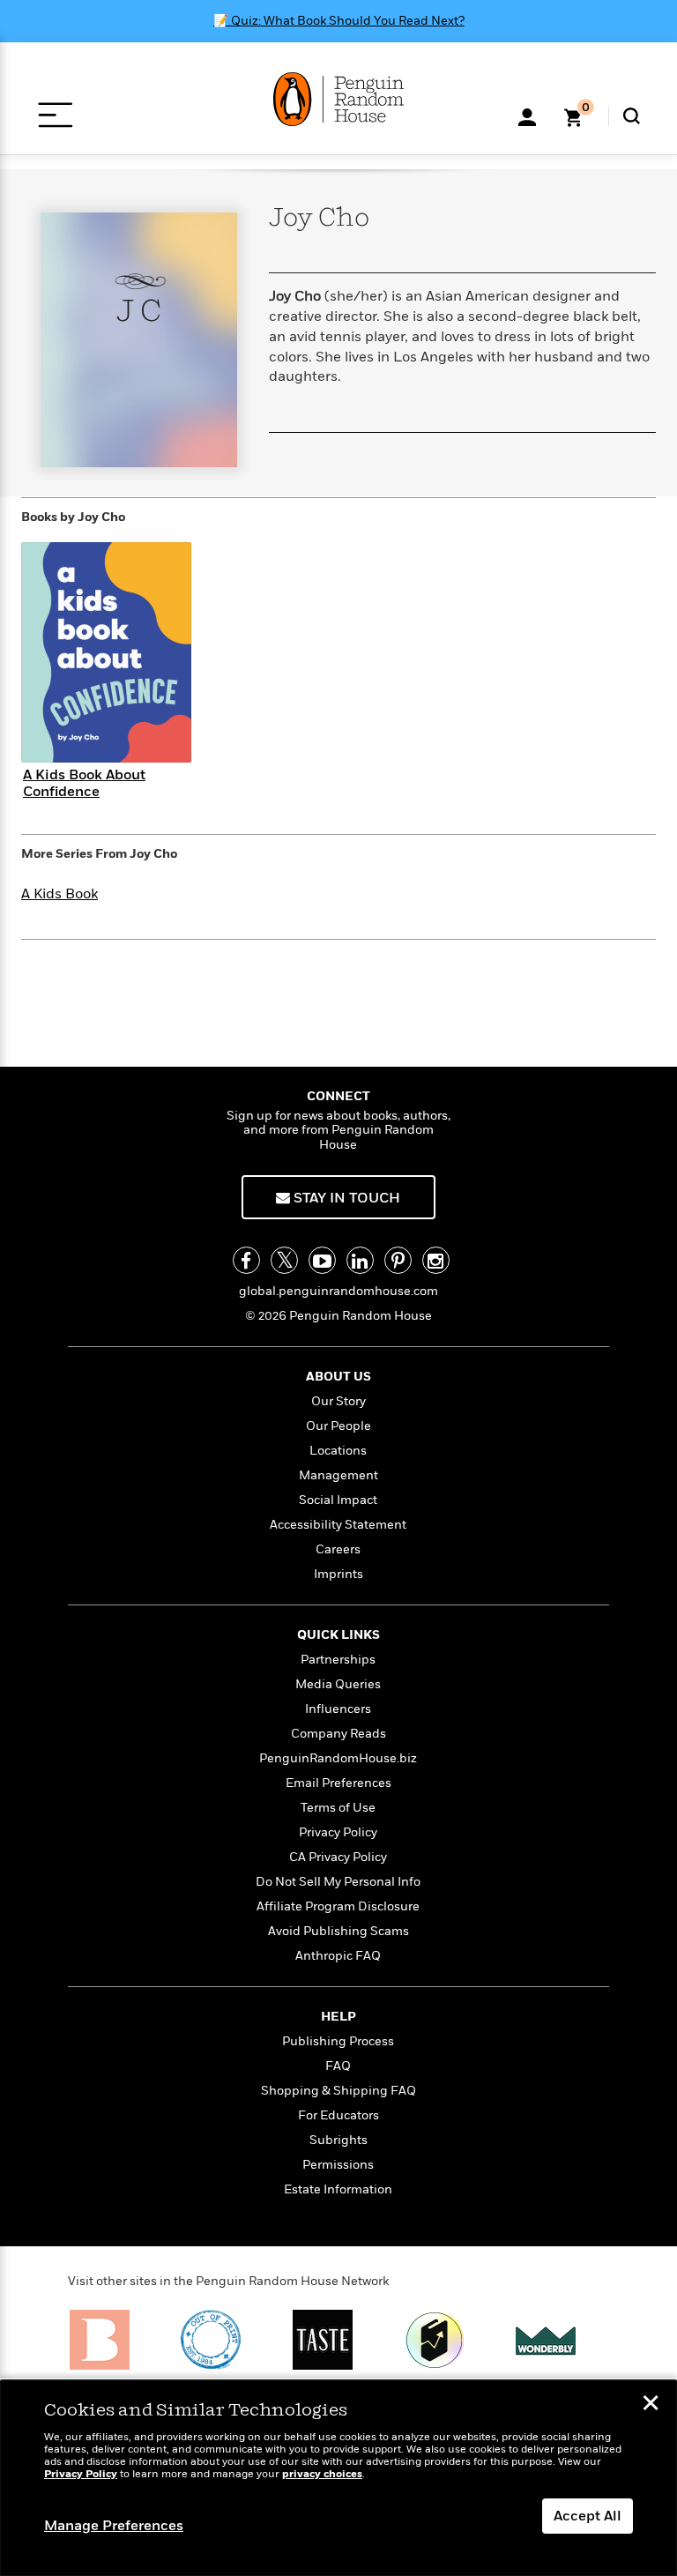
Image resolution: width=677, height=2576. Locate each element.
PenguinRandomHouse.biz (338, 1758)
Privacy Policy (338, 1832)
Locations (338, 1451)
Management (338, 1475)
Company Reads (338, 1734)
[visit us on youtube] (322, 1260)
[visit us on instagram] (436, 1260)
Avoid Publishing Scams (338, 1931)
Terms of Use (338, 1808)
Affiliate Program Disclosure (338, 1906)
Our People (338, 1426)
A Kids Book (60, 894)
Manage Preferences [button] (114, 2526)
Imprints (338, 1574)
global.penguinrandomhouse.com (338, 1291)
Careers (338, 1549)
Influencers (338, 1709)
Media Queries (338, 1684)
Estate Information (338, 2189)
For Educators (338, 2115)
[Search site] (632, 116)
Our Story (338, 1401)
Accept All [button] (588, 2516)
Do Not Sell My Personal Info (338, 1882)
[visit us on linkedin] (360, 1260)
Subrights (338, 2140)
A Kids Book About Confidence (84, 783)
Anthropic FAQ (338, 1956)
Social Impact (338, 1500)
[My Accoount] (527, 115)
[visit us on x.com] (284, 1260)
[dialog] (338, 2478)
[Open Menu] (55, 115)
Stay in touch (345, 1198)
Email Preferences (338, 1783)
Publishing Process (338, 2041)
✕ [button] (651, 2405)
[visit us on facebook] (246, 1260)
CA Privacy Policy (338, 1857)
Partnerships (338, 1660)
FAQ (338, 2066)
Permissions (338, 2165)
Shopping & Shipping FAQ (338, 2091)
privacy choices (322, 2474)
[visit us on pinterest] (398, 1260)
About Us (338, 1377)
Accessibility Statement (338, 1525)
